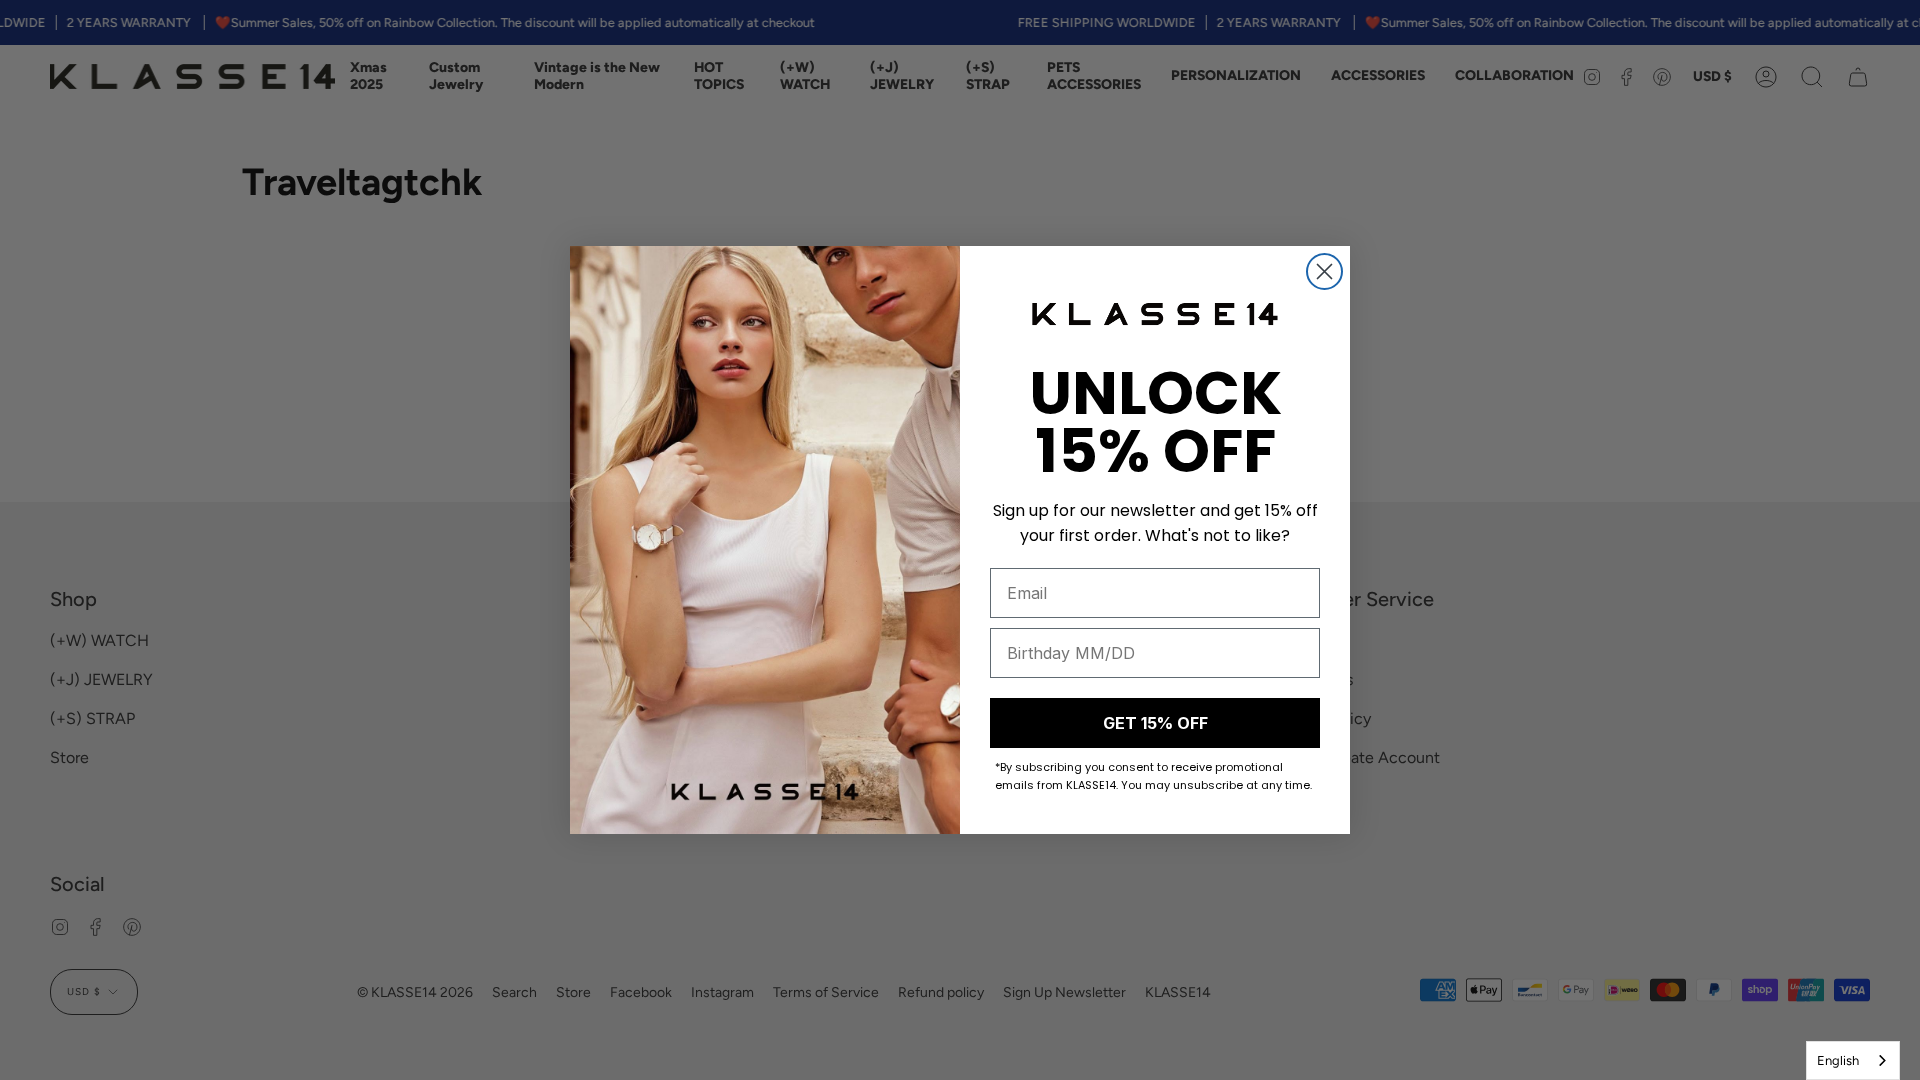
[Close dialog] (1324, 271)
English (1838, 1060)
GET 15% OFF (1155, 723)
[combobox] (1853, 1060)
